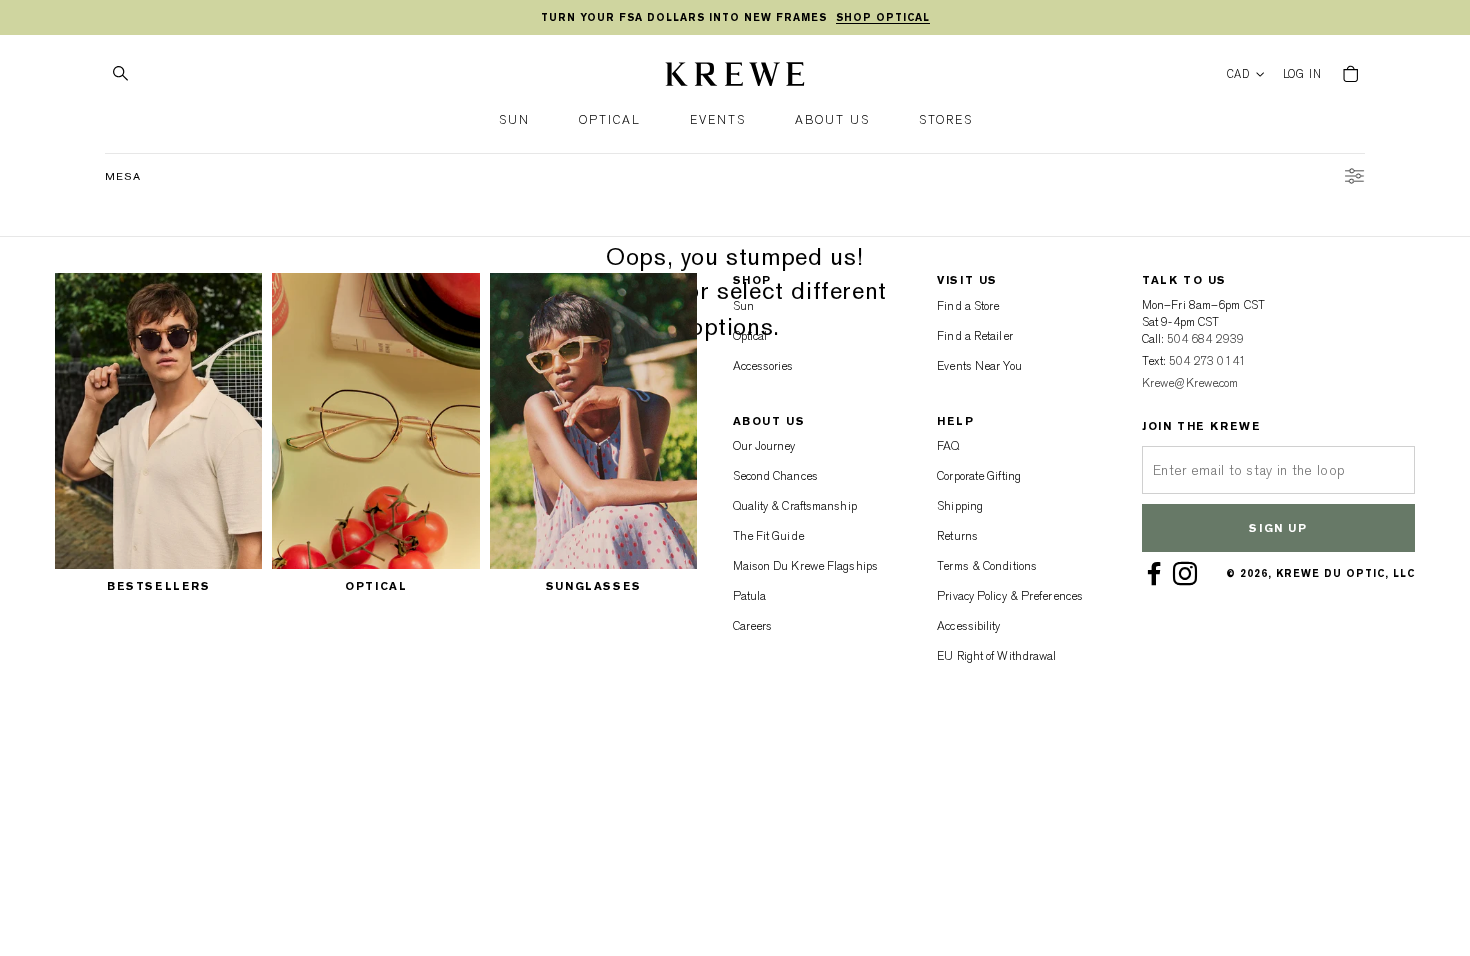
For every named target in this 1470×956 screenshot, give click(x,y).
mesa (123, 176)
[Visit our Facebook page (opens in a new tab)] (1157, 574)
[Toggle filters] (1354, 179)
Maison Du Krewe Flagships (806, 566)
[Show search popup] (120, 74)
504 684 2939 (1205, 339)
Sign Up (1278, 528)
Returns (957, 536)
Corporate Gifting (979, 476)
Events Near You (979, 366)
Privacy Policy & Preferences (1010, 596)
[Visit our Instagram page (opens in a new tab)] (1188, 574)
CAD (1239, 74)
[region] (735, 18)
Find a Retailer (975, 336)
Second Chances (775, 476)
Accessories (763, 366)
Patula (750, 596)
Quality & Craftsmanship (795, 506)
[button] (514, 120)
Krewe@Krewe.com (1190, 383)
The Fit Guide (768, 536)
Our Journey (764, 446)
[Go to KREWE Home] (735, 77)
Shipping (960, 506)
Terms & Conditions (987, 566)
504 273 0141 (1207, 361)
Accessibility (968, 626)
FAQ (948, 446)
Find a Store (968, 306)
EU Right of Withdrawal (996, 656)
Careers (753, 626)
